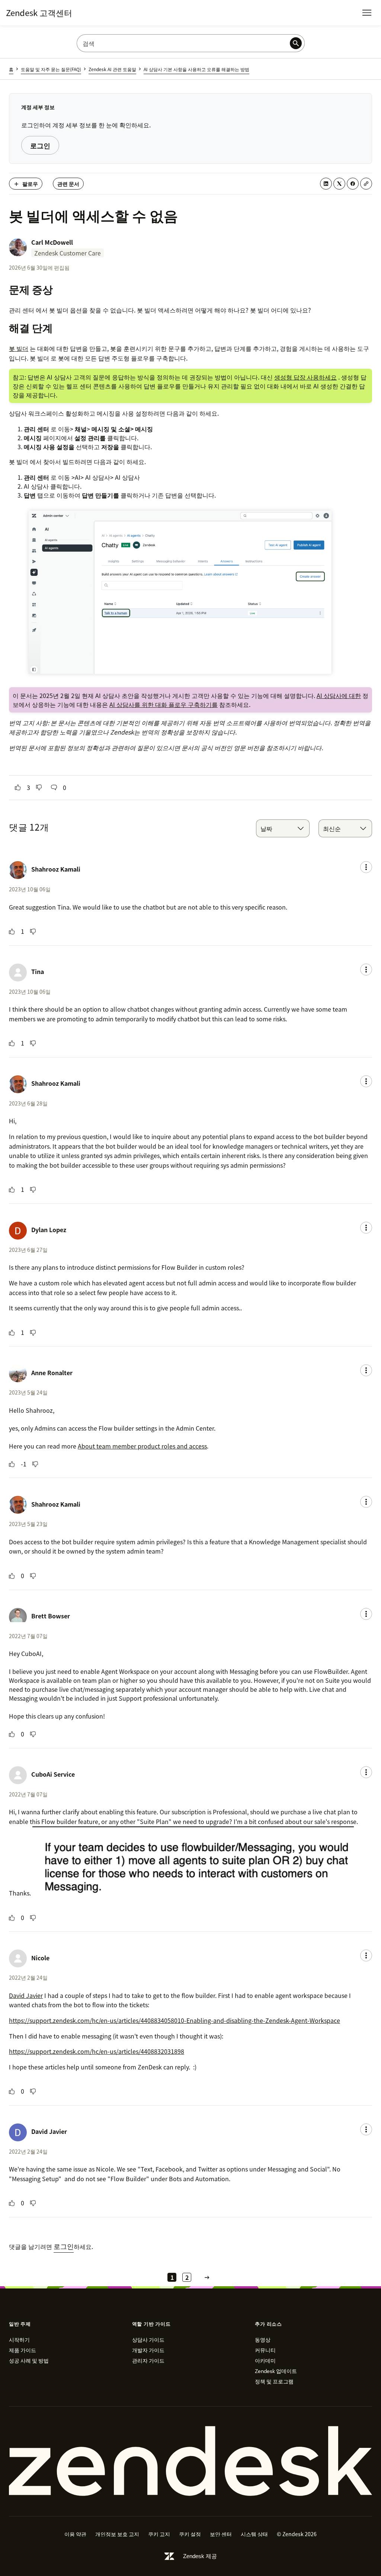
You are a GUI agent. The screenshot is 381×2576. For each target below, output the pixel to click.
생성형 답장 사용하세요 (305, 377)
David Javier (26, 1995)
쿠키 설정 (190, 2534)
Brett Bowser (51, 1616)
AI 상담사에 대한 (339, 695)
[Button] (18, 787)
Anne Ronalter (52, 1373)
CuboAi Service (53, 1774)
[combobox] (283, 828)
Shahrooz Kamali (56, 869)
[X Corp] (339, 184)
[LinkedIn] (326, 184)
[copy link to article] (366, 184)
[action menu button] (366, 867)
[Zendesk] (190, 2461)
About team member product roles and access (142, 1446)
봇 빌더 (19, 348)
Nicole (40, 1958)
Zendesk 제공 (200, 2556)
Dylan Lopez (49, 1230)
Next (207, 2277)
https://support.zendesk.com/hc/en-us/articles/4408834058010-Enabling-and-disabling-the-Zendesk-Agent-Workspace (175, 2020)
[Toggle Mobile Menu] (367, 13)
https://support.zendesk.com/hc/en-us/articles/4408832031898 (97, 2051)
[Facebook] (353, 184)
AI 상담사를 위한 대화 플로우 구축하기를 (164, 704)
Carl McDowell (52, 242)
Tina (38, 971)
